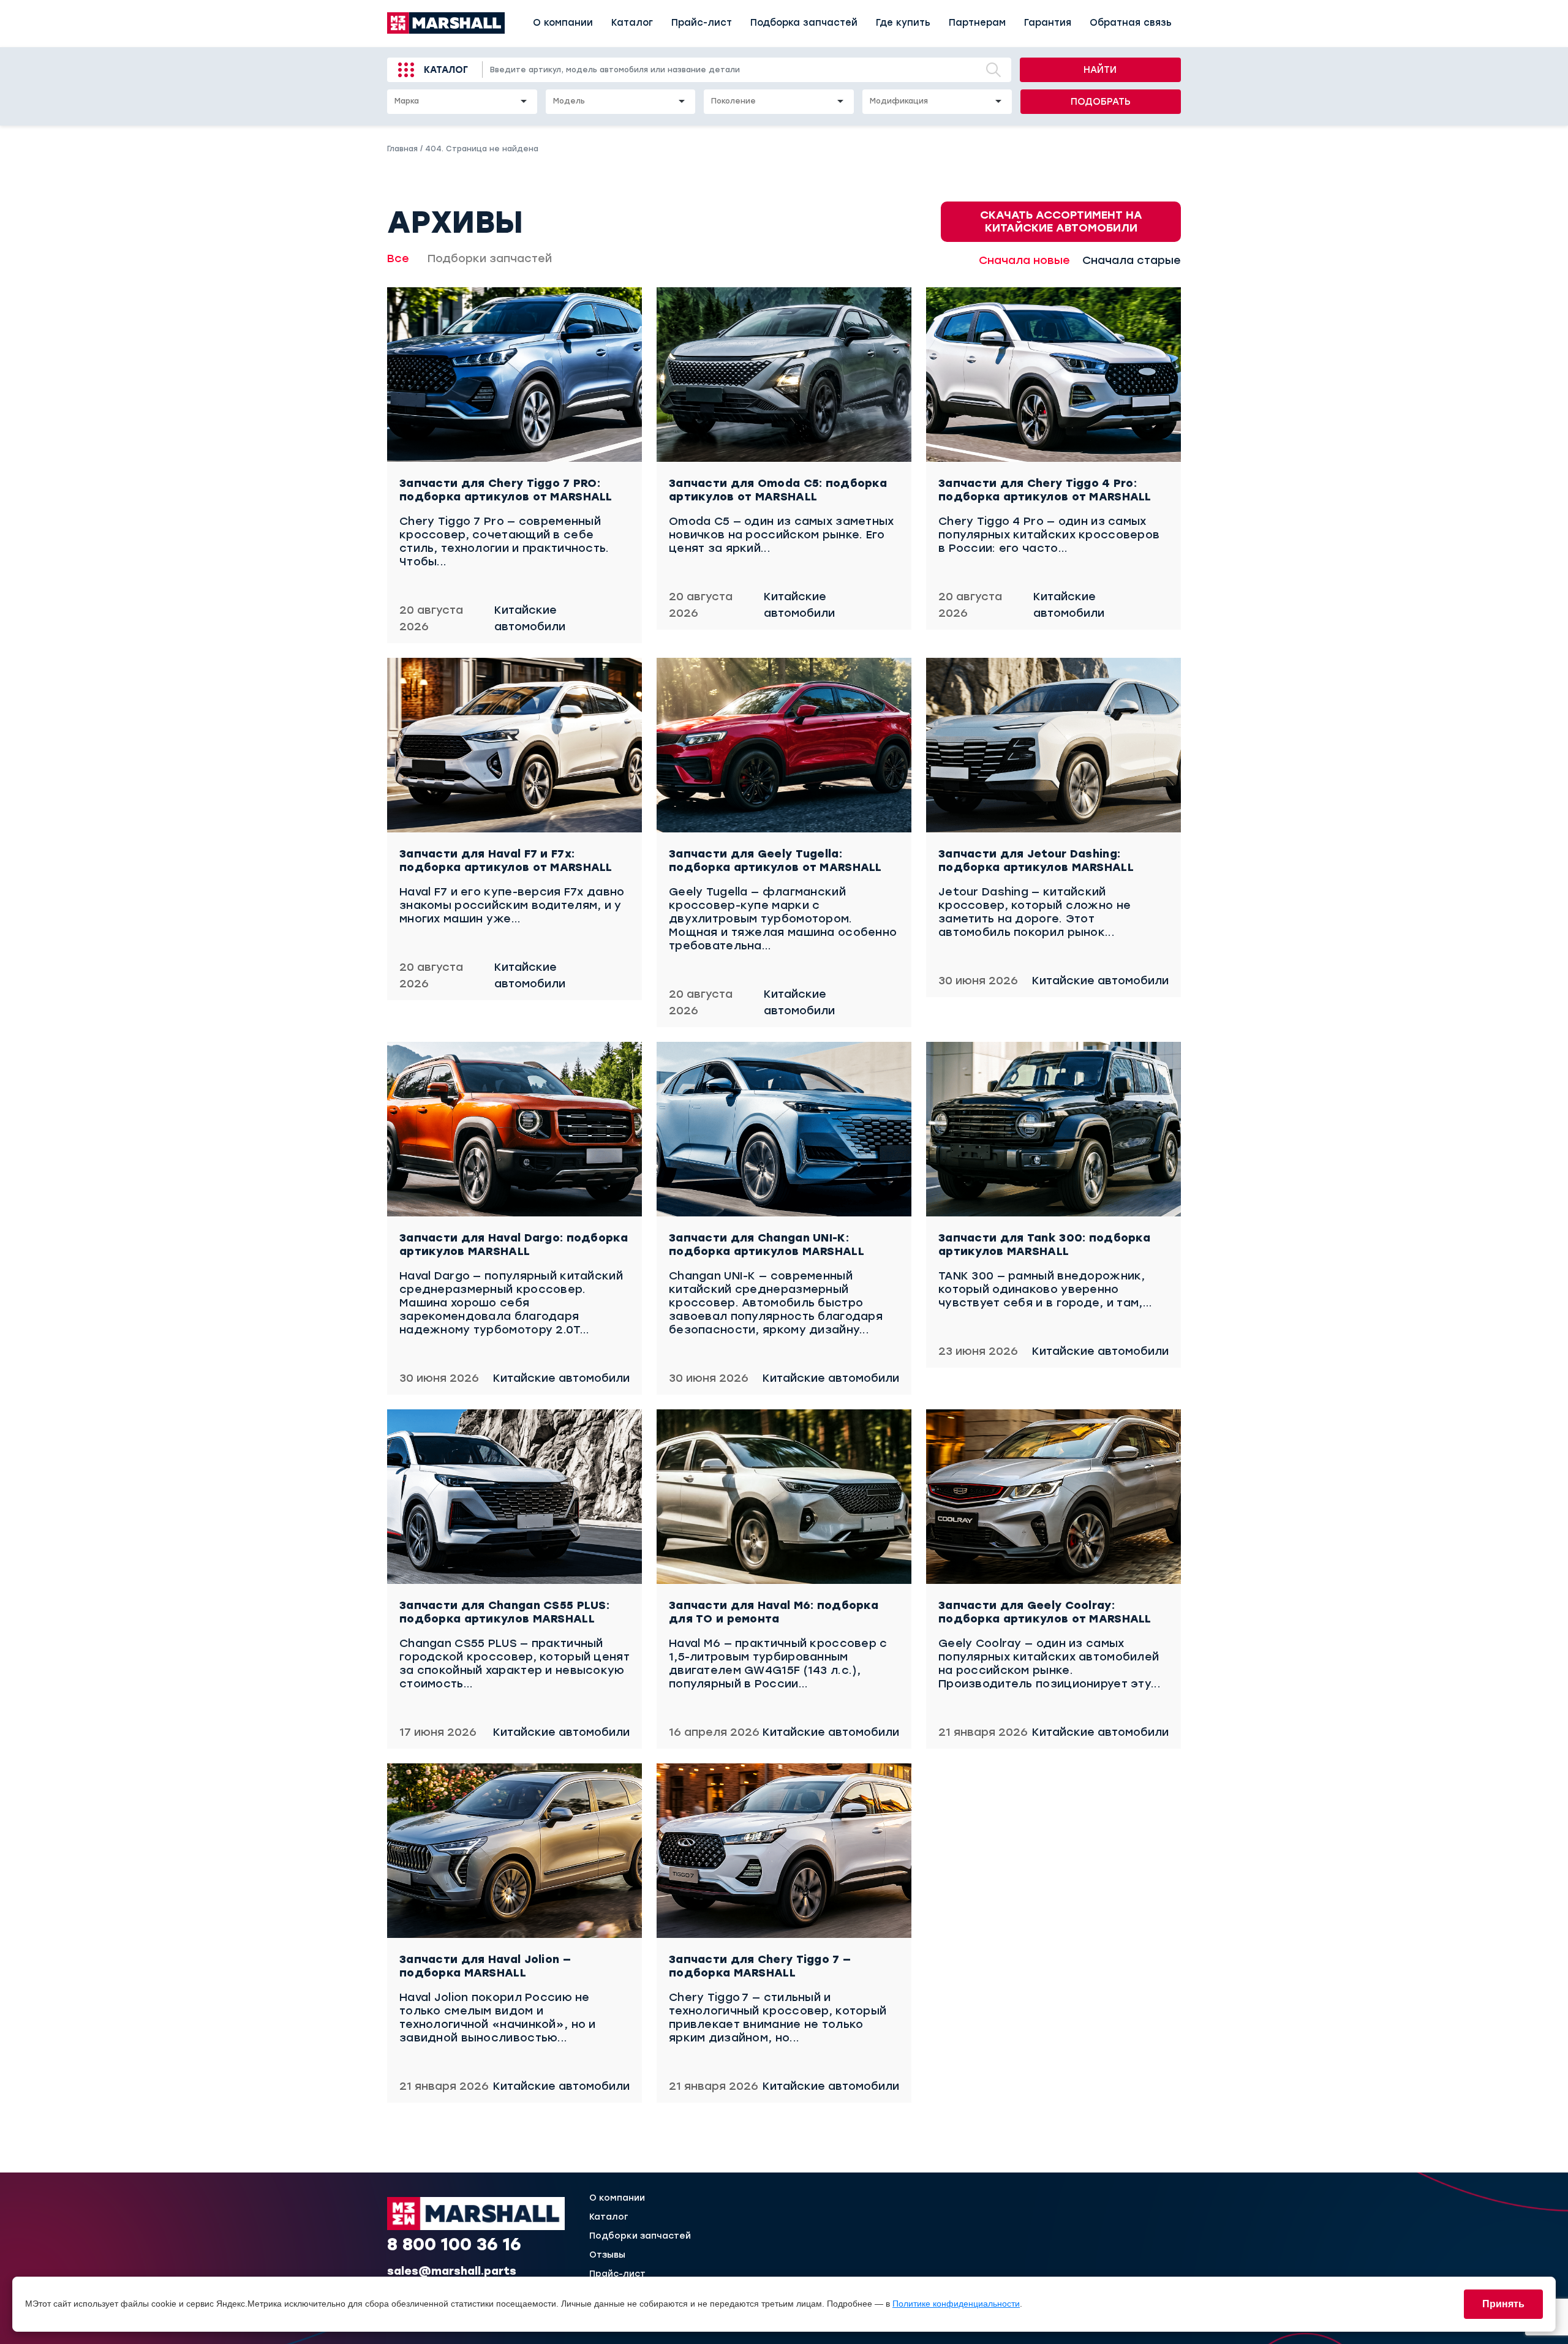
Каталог (632, 23)
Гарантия (1048, 23)
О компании (563, 23)
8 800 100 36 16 (454, 2244)
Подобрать (1101, 102)
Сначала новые (1024, 260)
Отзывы (607, 2255)
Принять (1503, 2304)
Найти (1100, 70)
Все (398, 258)
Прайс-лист (702, 23)
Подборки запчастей (490, 258)
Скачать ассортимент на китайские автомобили (1061, 221)
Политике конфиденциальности (956, 2304)
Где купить (903, 23)
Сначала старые (1132, 260)
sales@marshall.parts (452, 2271)
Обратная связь (1131, 23)
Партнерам (977, 23)
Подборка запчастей (804, 23)
